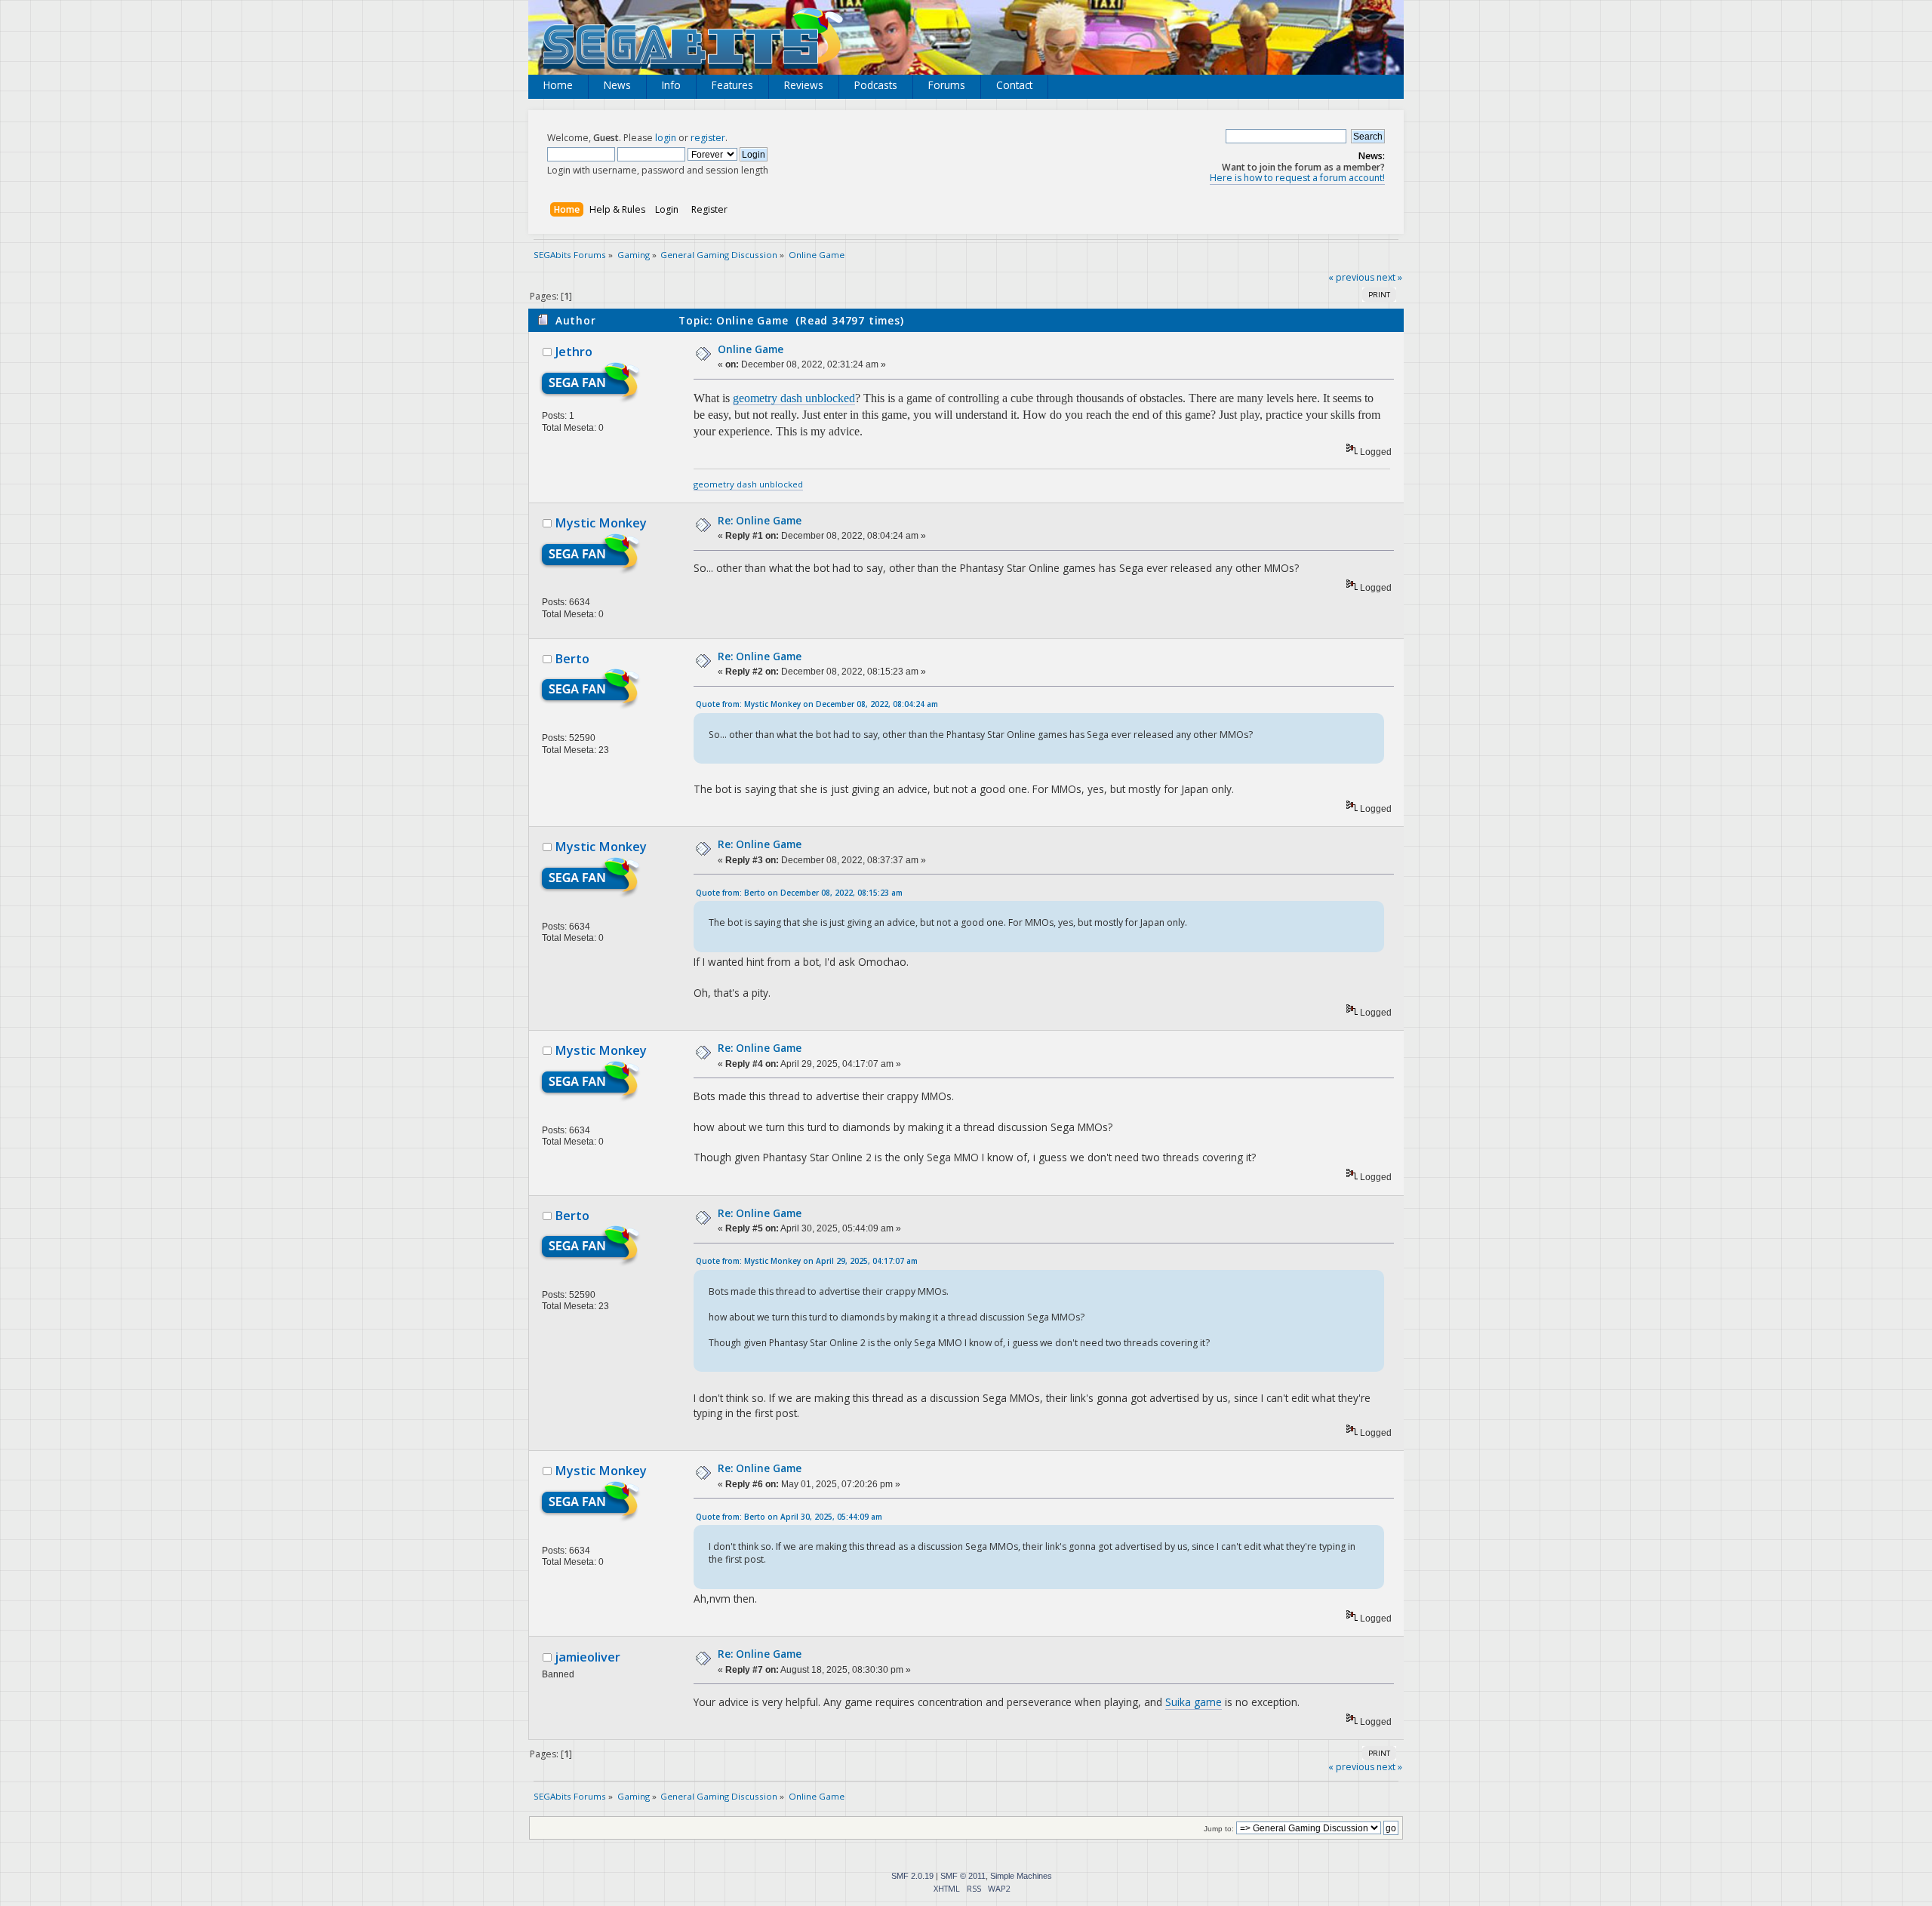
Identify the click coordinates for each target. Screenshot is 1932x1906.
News (617, 85)
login (666, 138)
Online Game (751, 349)
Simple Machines (1021, 1876)
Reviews (804, 85)
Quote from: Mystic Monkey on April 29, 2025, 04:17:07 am (807, 1261)
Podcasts (876, 85)
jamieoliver (588, 1657)
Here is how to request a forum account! (1297, 178)
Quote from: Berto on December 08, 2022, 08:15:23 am (799, 893)
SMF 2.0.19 (912, 1876)
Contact (1014, 85)
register (708, 138)
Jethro (574, 352)
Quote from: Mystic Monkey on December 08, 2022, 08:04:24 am (817, 704)
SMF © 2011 (963, 1876)
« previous (1351, 277)
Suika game (1194, 1702)
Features (732, 85)
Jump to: (1219, 1829)
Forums (947, 85)
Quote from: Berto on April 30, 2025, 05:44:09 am (789, 1517)
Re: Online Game (760, 520)
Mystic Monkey (601, 523)
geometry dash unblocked (794, 398)
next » (1389, 277)
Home (558, 85)
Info (671, 85)
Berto (572, 659)
